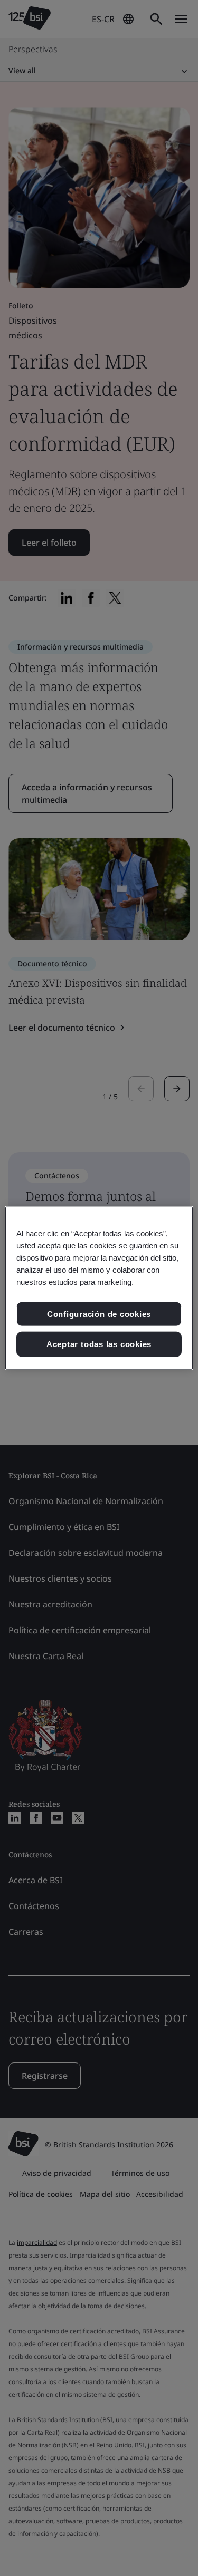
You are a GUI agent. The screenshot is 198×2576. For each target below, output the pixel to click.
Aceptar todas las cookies (99, 1344)
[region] (99, 1288)
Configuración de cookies (99, 1314)
